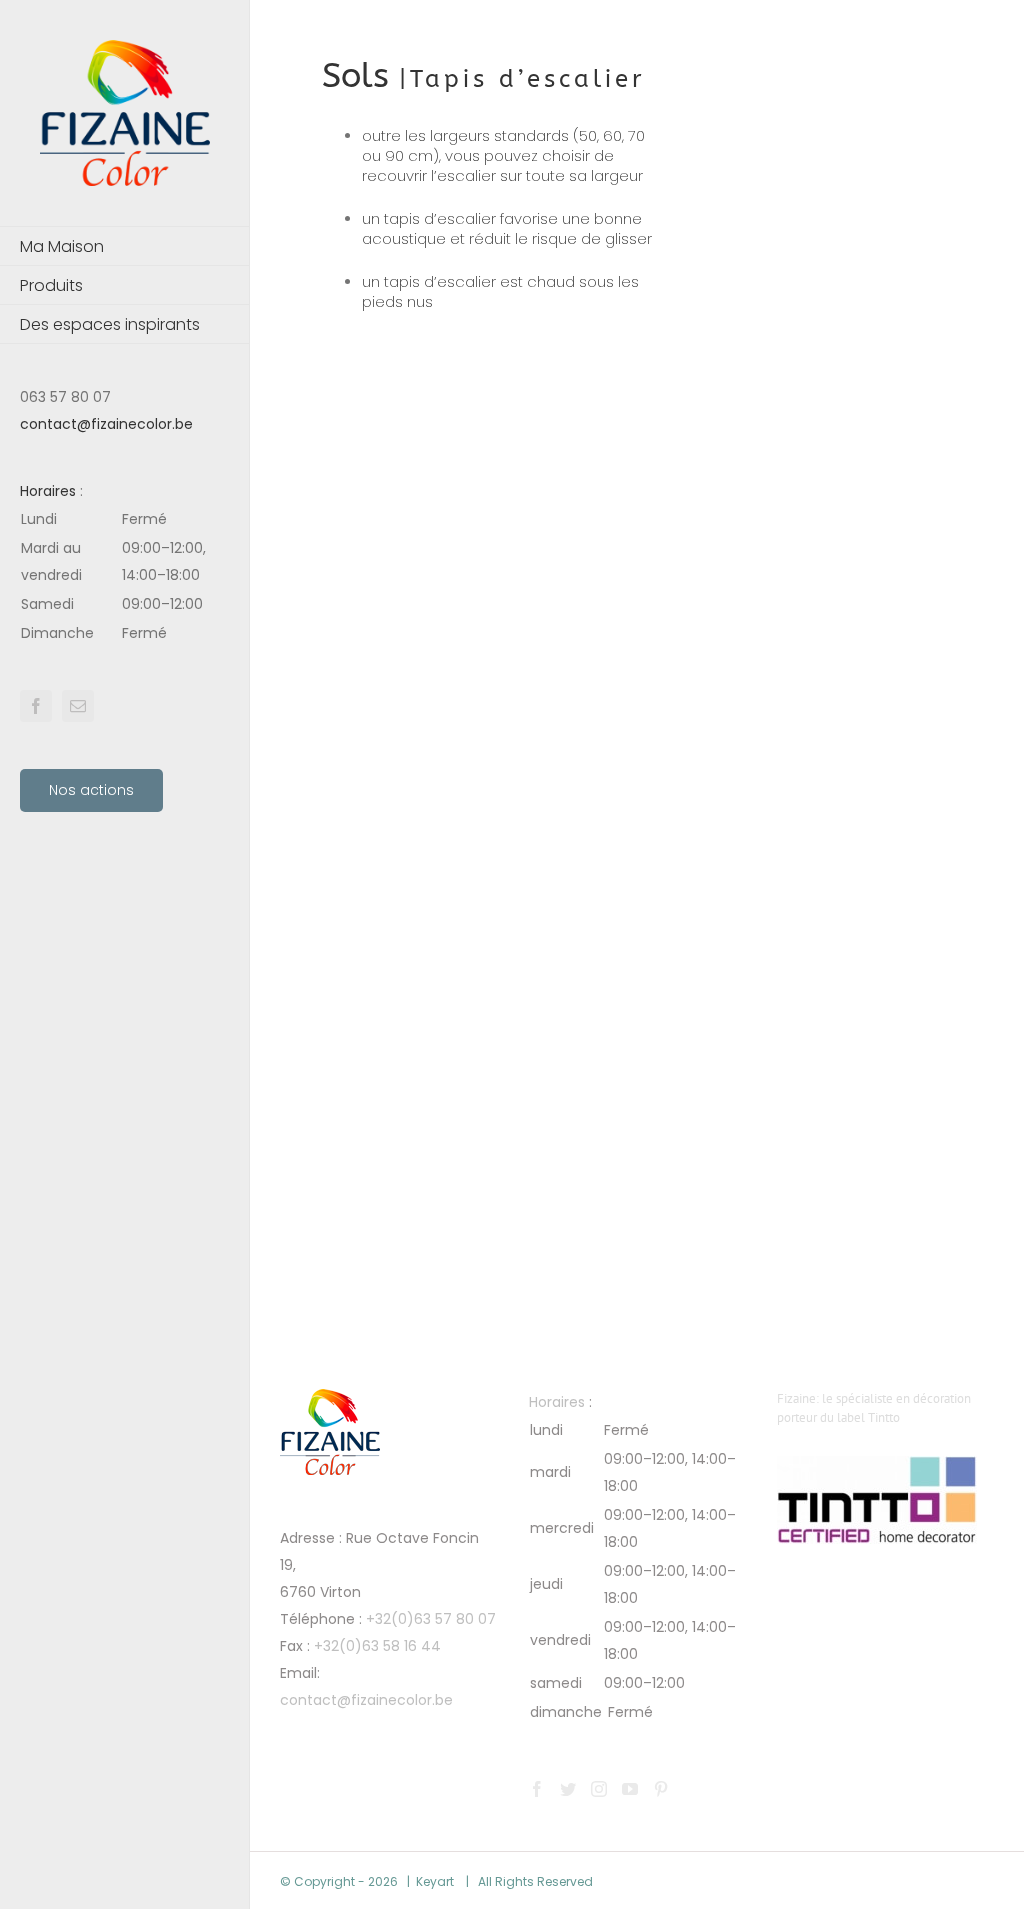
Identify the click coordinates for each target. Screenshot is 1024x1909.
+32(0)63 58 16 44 (377, 1646)
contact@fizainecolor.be (106, 424)
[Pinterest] (661, 1789)
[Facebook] (537, 1789)
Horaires (48, 491)
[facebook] (36, 706)
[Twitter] (568, 1789)
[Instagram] (599, 1789)
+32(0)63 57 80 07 (431, 1619)
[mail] (78, 706)
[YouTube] (630, 1789)
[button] (125, 576)
